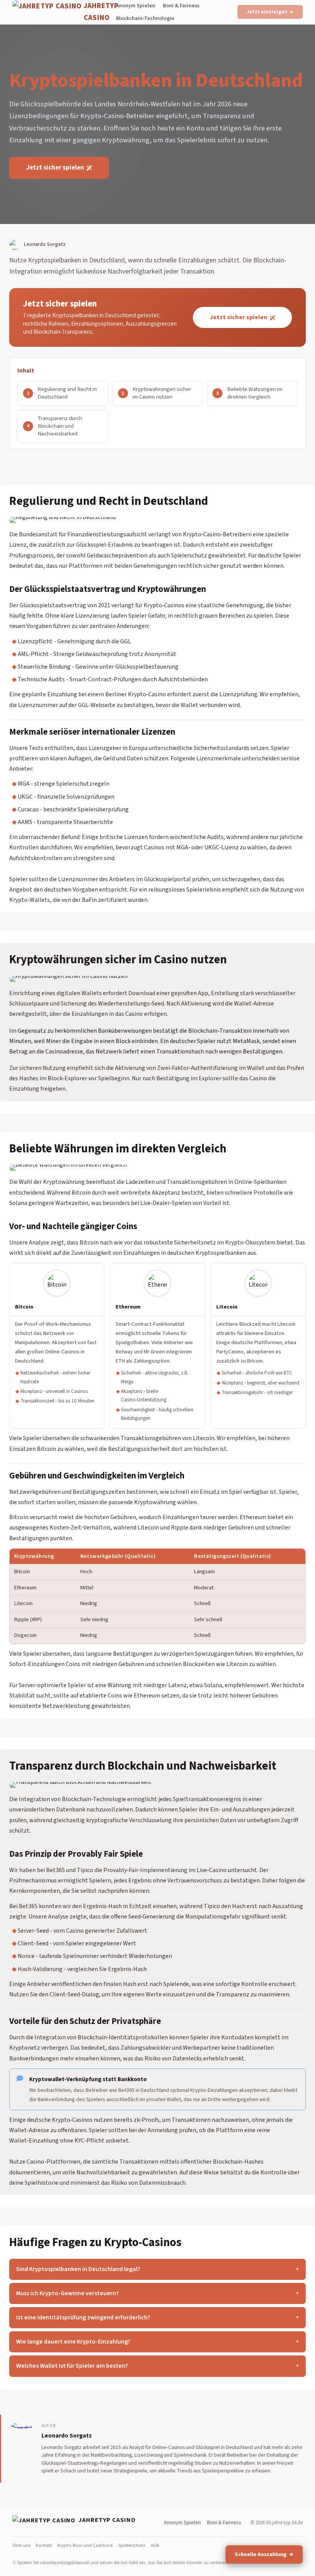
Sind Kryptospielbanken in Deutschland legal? (78, 2269)
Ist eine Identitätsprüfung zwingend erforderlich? (83, 2317)
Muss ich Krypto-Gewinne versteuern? (67, 2293)
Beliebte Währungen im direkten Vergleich (255, 393)
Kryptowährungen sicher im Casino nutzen (162, 393)
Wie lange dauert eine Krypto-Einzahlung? (73, 2342)
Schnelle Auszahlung (261, 2554)
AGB (155, 2545)
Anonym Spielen (136, 6)
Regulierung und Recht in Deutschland (67, 393)
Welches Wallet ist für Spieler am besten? (72, 2366)
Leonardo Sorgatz (67, 2436)
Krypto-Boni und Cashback (85, 2545)
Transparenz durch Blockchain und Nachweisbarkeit (60, 426)
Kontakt (44, 2545)
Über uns (21, 2545)
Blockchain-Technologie (145, 18)
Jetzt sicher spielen (55, 168)
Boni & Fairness (181, 6)
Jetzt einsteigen (267, 12)
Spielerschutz (132, 2545)
